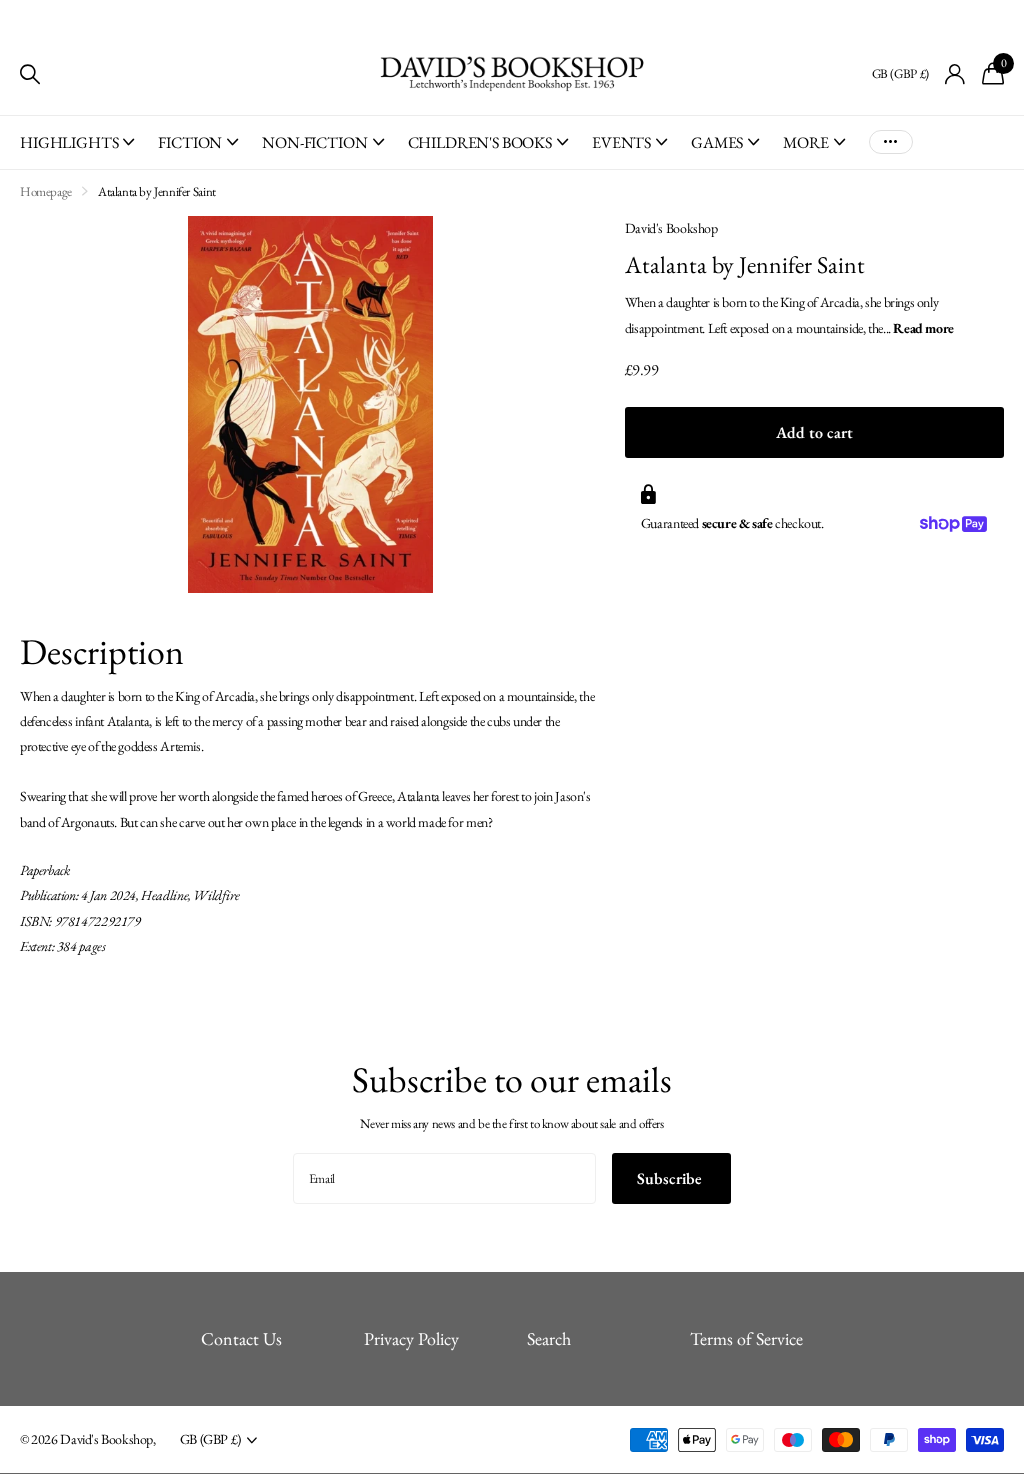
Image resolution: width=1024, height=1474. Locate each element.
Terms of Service (746, 1338)
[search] (30, 74)
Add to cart (814, 432)
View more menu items (891, 142)
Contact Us (241, 1338)
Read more (923, 328)
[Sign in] (955, 74)
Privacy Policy (411, 1338)
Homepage (46, 191)
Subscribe (671, 1178)
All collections (77, 153)
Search (549, 1338)
